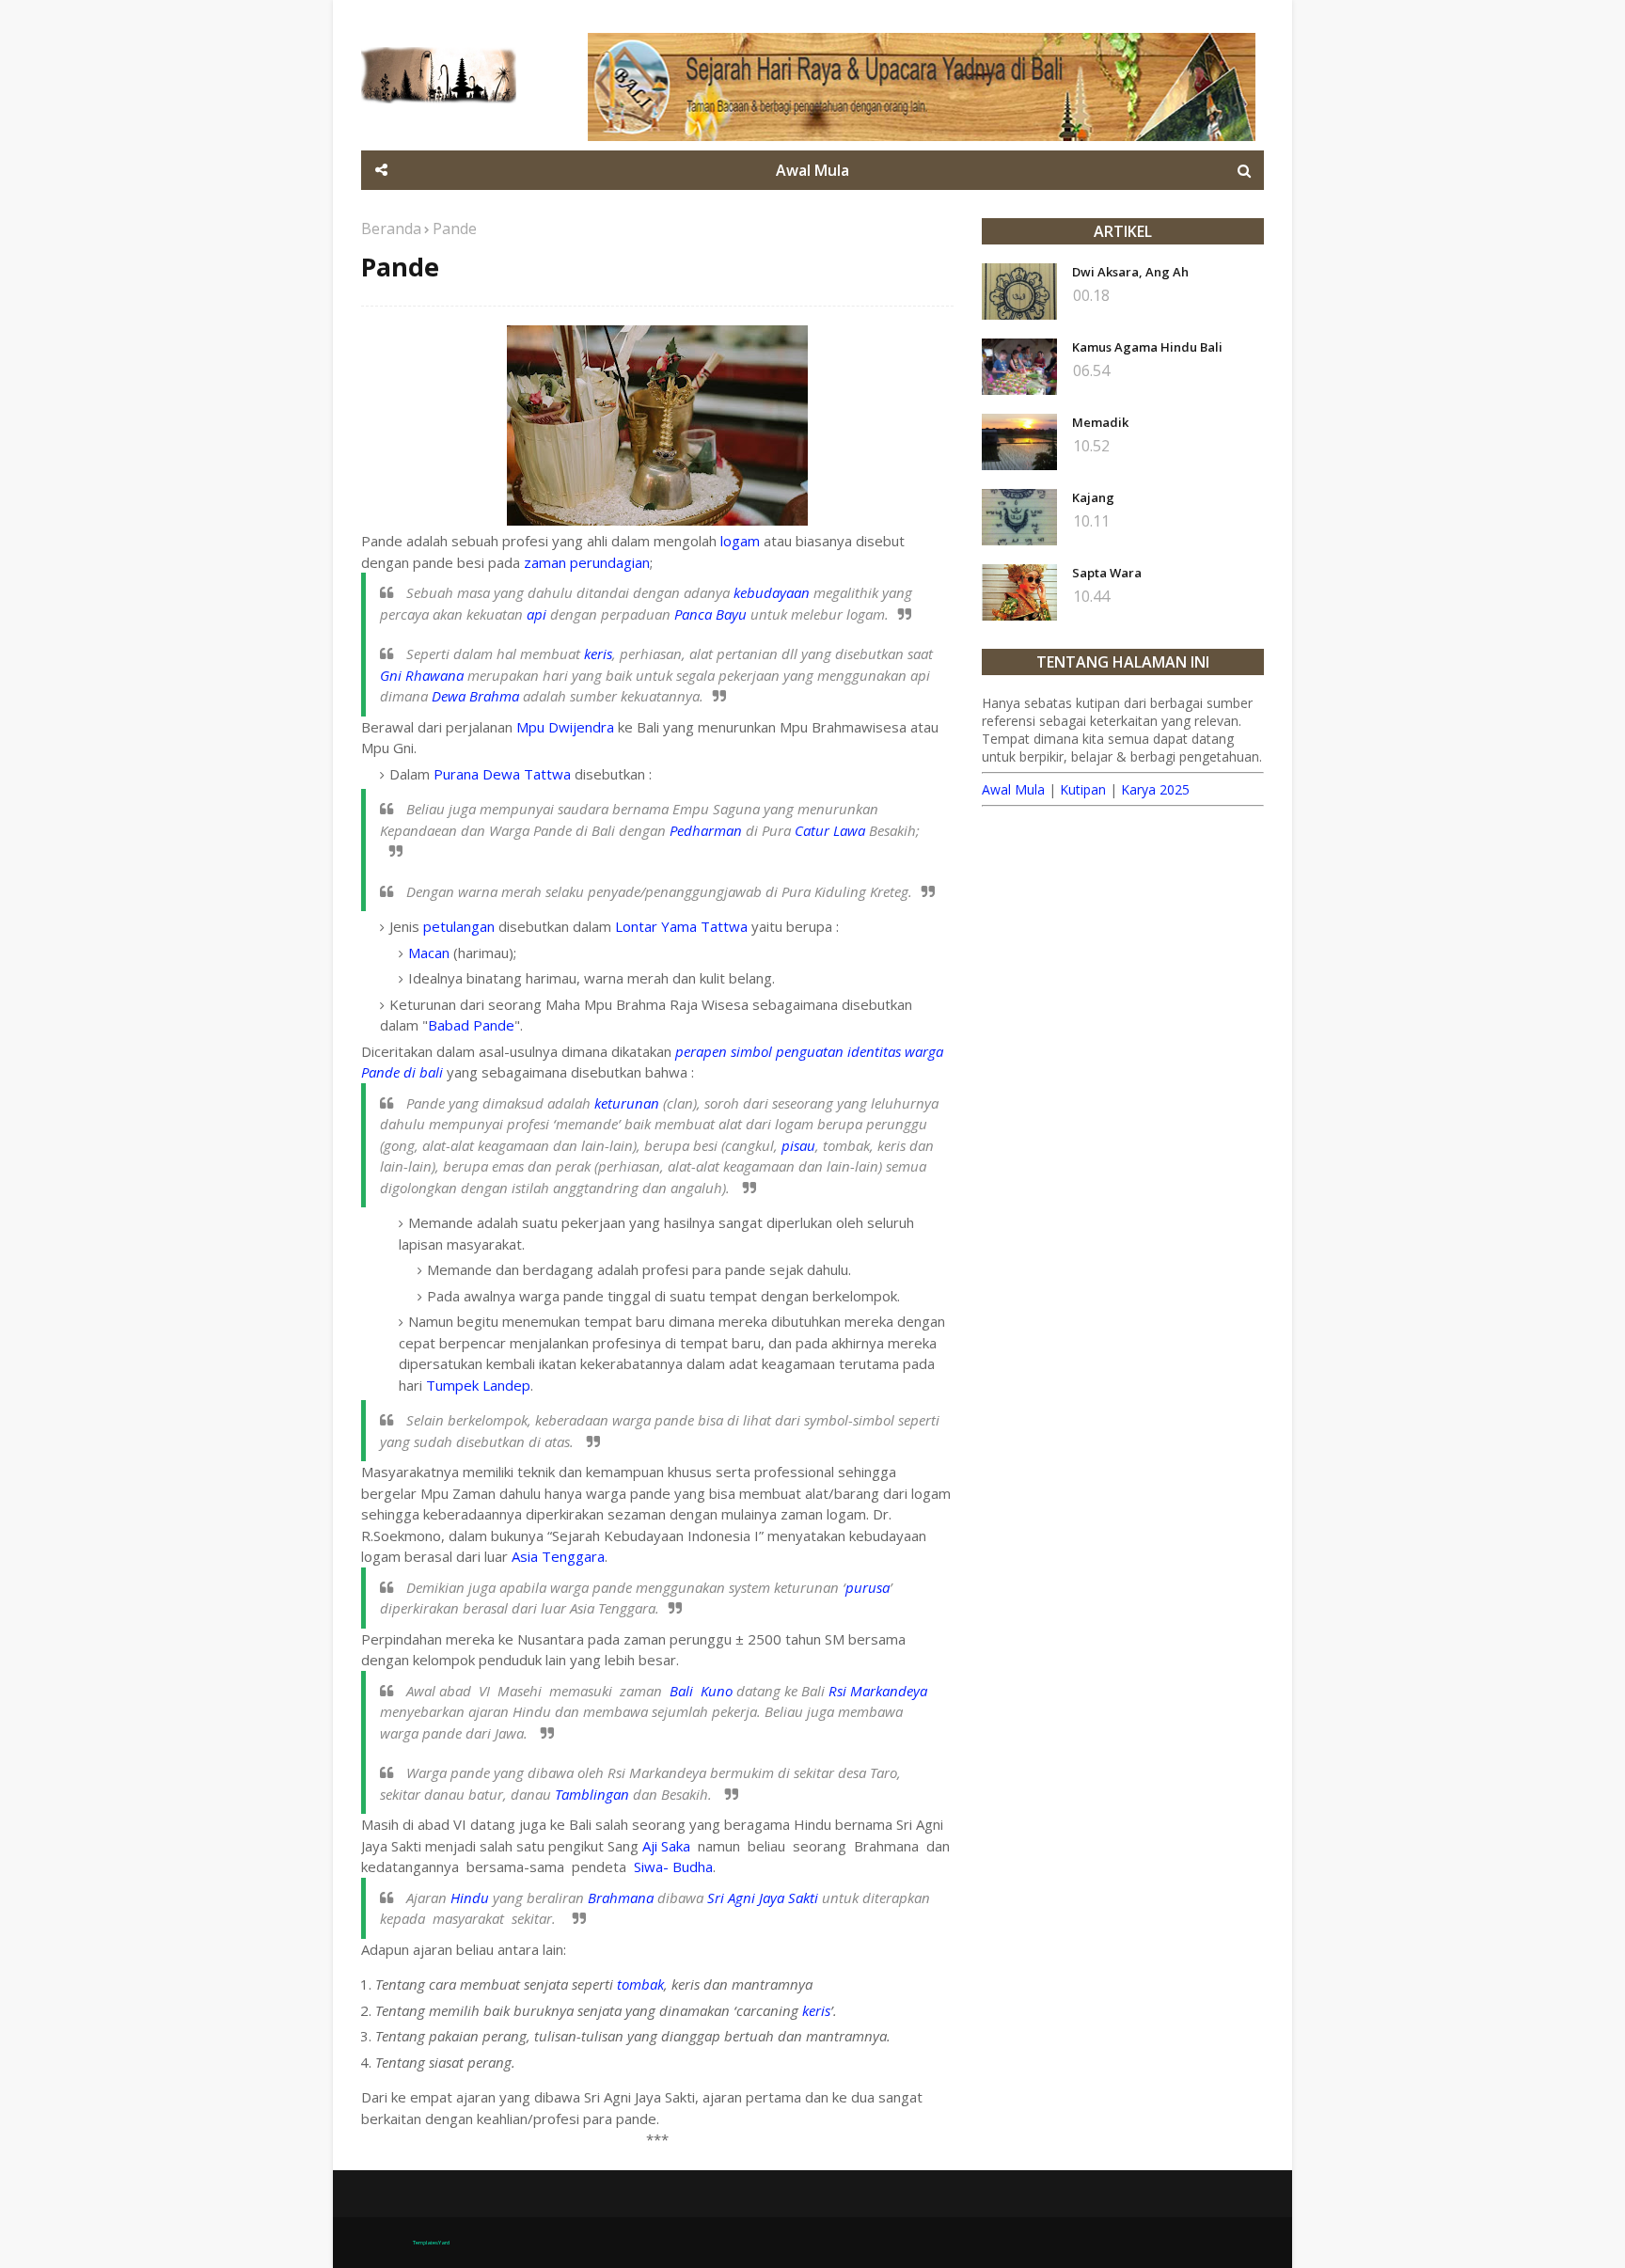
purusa (868, 1587)
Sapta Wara (1107, 573)
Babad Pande (471, 1025)
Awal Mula (1013, 789)
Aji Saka (666, 1846)
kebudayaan (772, 592)
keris (598, 654)
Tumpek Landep (478, 1385)
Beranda (391, 228)
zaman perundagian (587, 562)
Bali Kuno (701, 1691)
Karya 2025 (1155, 789)
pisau (798, 1145)
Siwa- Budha (673, 1866)
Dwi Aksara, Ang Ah (1130, 272)
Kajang (1093, 497)
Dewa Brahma (475, 696)
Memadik (1100, 422)
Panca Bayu (710, 614)
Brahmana (621, 1898)
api (536, 614)
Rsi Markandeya (878, 1691)
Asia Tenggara (558, 1556)
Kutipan (1083, 789)
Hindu (470, 1898)
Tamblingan (592, 1794)
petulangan (459, 926)
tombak (640, 1984)
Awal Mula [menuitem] (812, 170)
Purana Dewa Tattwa (502, 774)
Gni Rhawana (422, 675)
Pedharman (706, 830)
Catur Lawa (830, 830)
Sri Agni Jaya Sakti (763, 1898)
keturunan (627, 1103)
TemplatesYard (431, 2243)
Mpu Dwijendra (565, 727)
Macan (429, 953)
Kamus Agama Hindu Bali (1147, 347)
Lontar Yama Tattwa (681, 926)
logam (740, 541)
